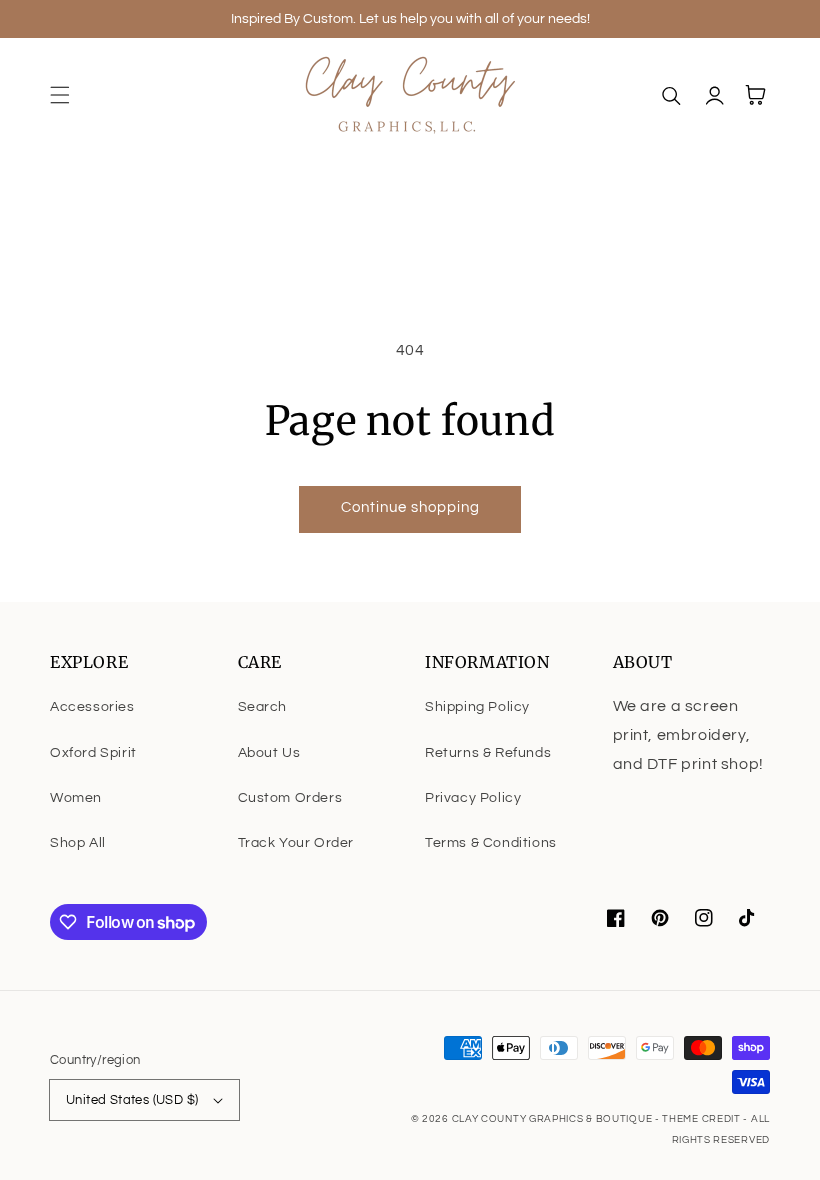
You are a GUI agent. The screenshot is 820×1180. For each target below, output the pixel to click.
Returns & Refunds (488, 753)
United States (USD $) (132, 1100)
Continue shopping (410, 507)
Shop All (78, 843)
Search (263, 707)
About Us (269, 753)
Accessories (92, 707)
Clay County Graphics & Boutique (553, 1119)
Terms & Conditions (491, 843)
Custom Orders (290, 798)
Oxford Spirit (93, 753)
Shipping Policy (477, 707)
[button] (60, 95)
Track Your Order (296, 843)
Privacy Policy (473, 798)
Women (76, 798)
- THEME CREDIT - (703, 1119)
